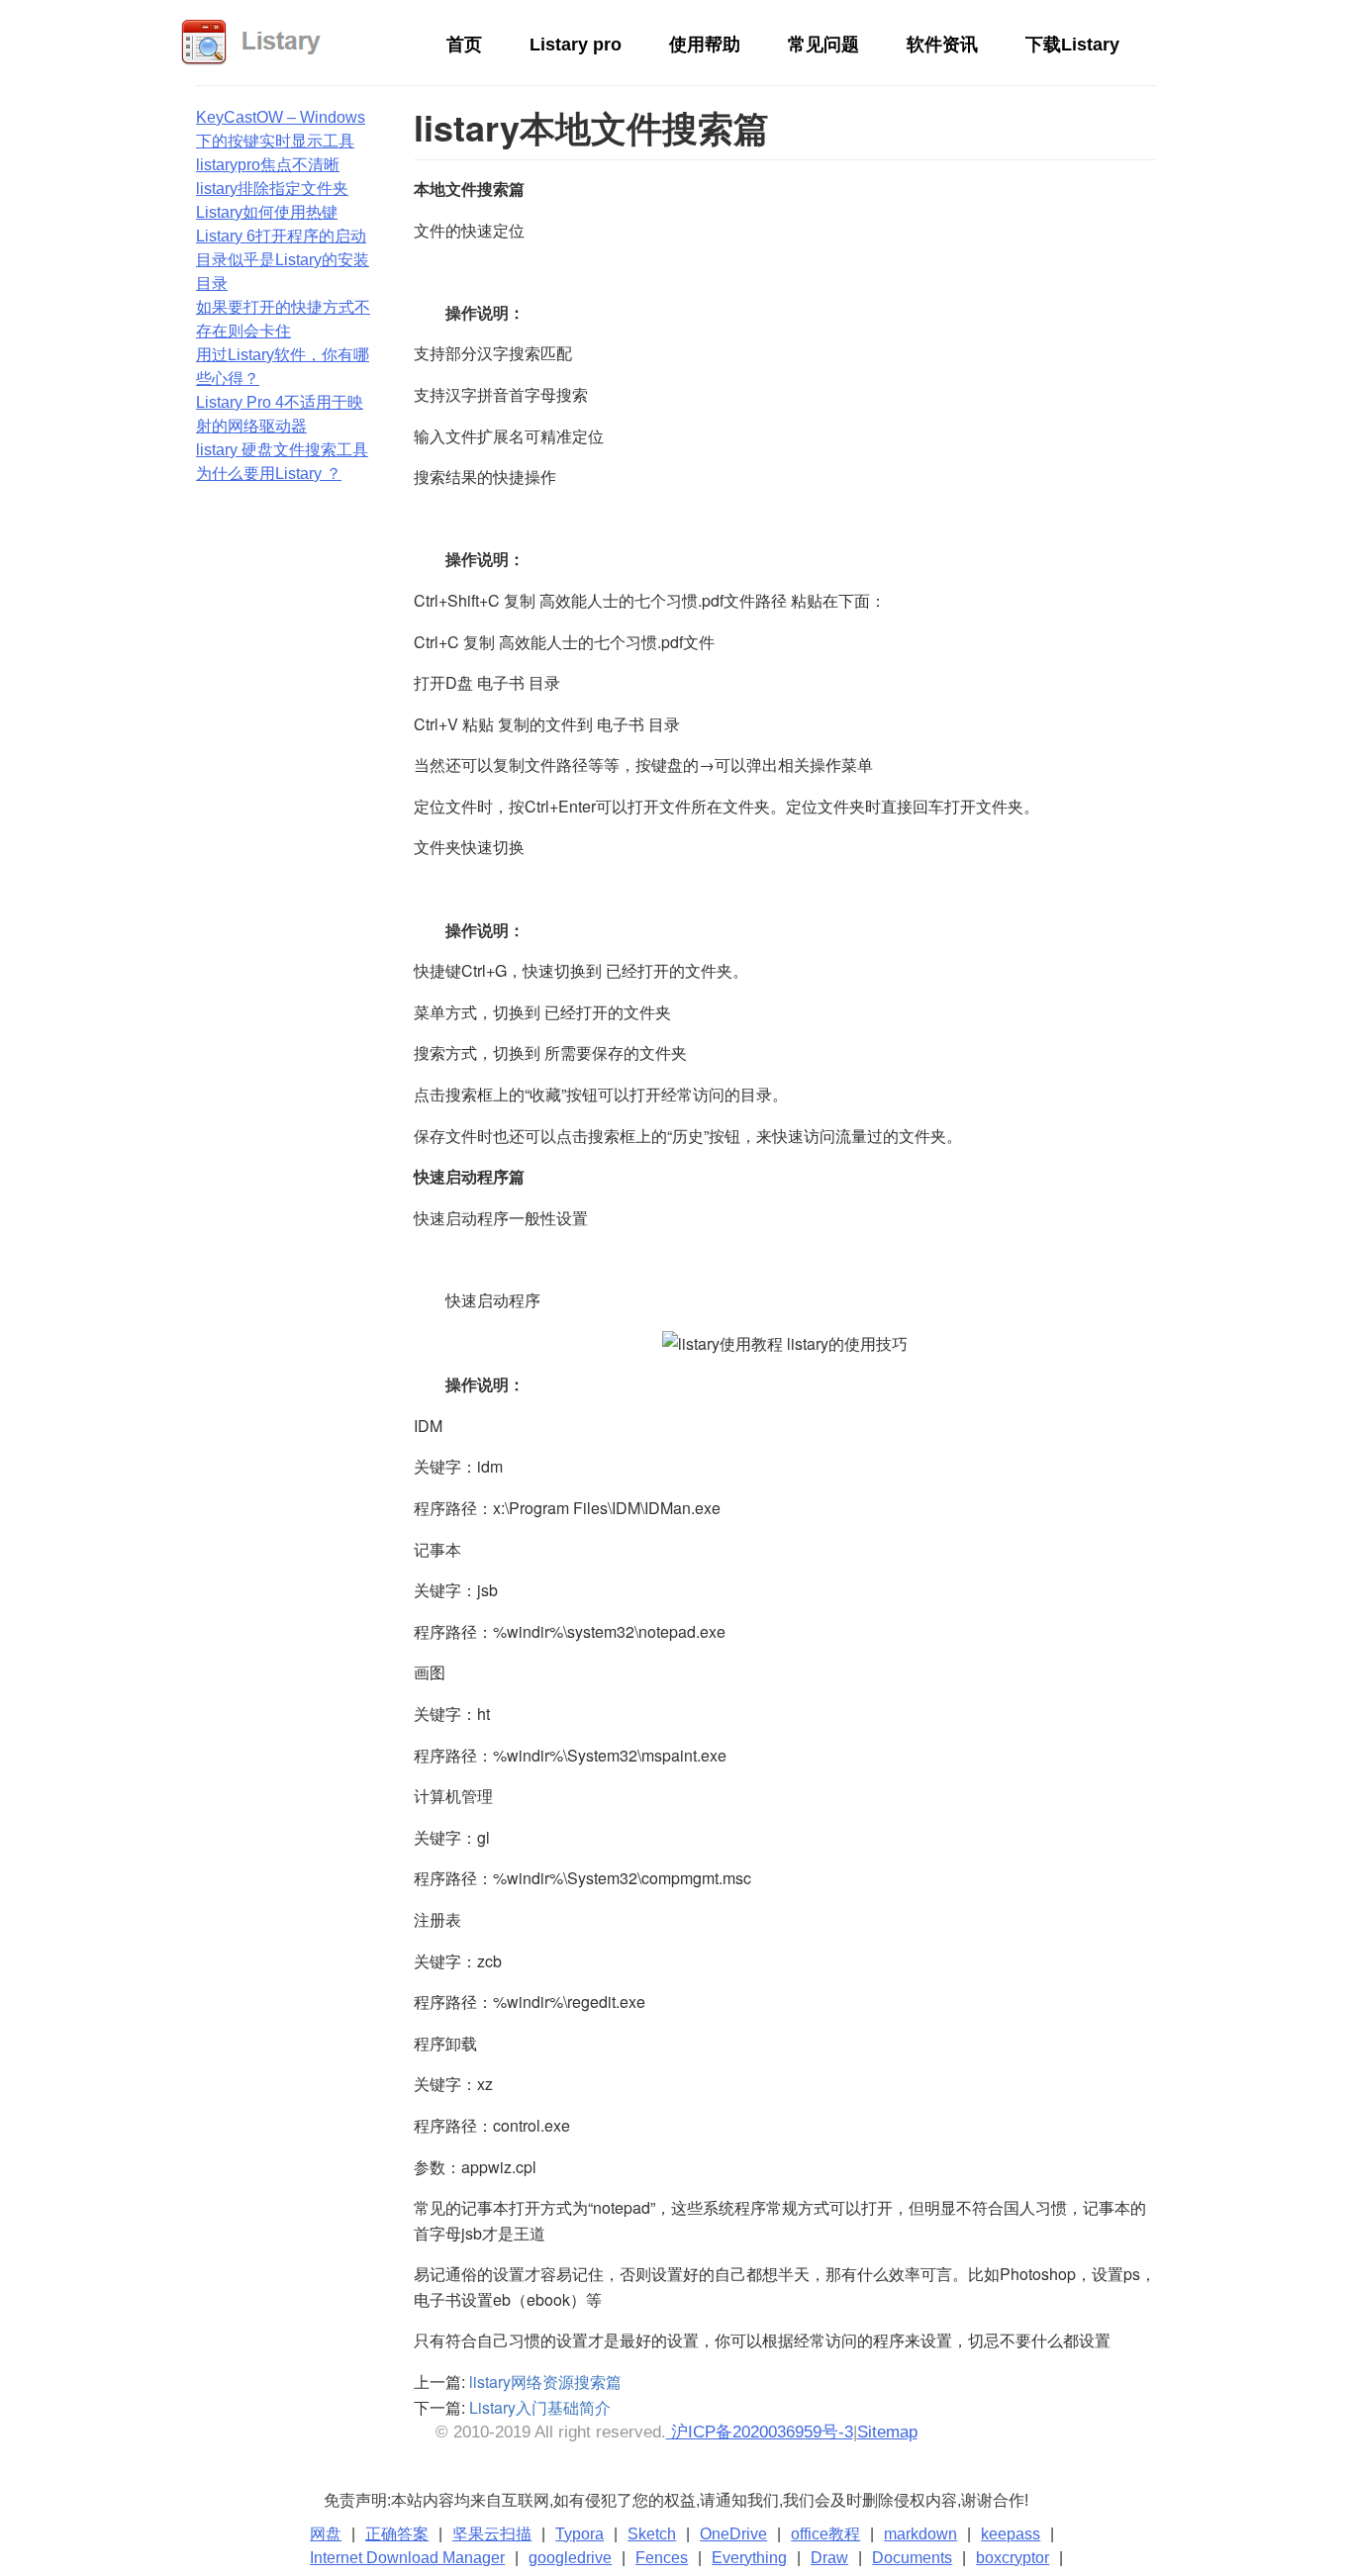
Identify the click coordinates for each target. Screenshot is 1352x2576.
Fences (662, 2558)
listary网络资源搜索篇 (545, 2382)
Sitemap (887, 2432)
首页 (464, 45)
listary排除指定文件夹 (272, 189)
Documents (912, 2558)
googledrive (570, 2558)
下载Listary (1072, 45)
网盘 (326, 2534)
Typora (579, 2534)
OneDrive (733, 2534)
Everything (749, 2558)
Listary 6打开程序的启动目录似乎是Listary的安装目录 (283, 260)
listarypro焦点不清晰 (268, 165)
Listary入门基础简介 (540, 2407)
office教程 (825, 2534)
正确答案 (397, 2534)
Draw (829, 2558)
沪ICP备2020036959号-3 (760, 2432)
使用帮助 (705, 45)
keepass (1011, 2534)
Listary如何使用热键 (267, 212)
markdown (920, 2534)
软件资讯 (942, 45)
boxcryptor (1013, 2558)
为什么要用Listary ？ (269, 474)
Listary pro (576, 45)
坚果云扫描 (492, 2534)
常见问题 (823, 45)
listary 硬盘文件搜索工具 (282, 450)
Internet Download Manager (407, 2558)
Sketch (652, 2534)
